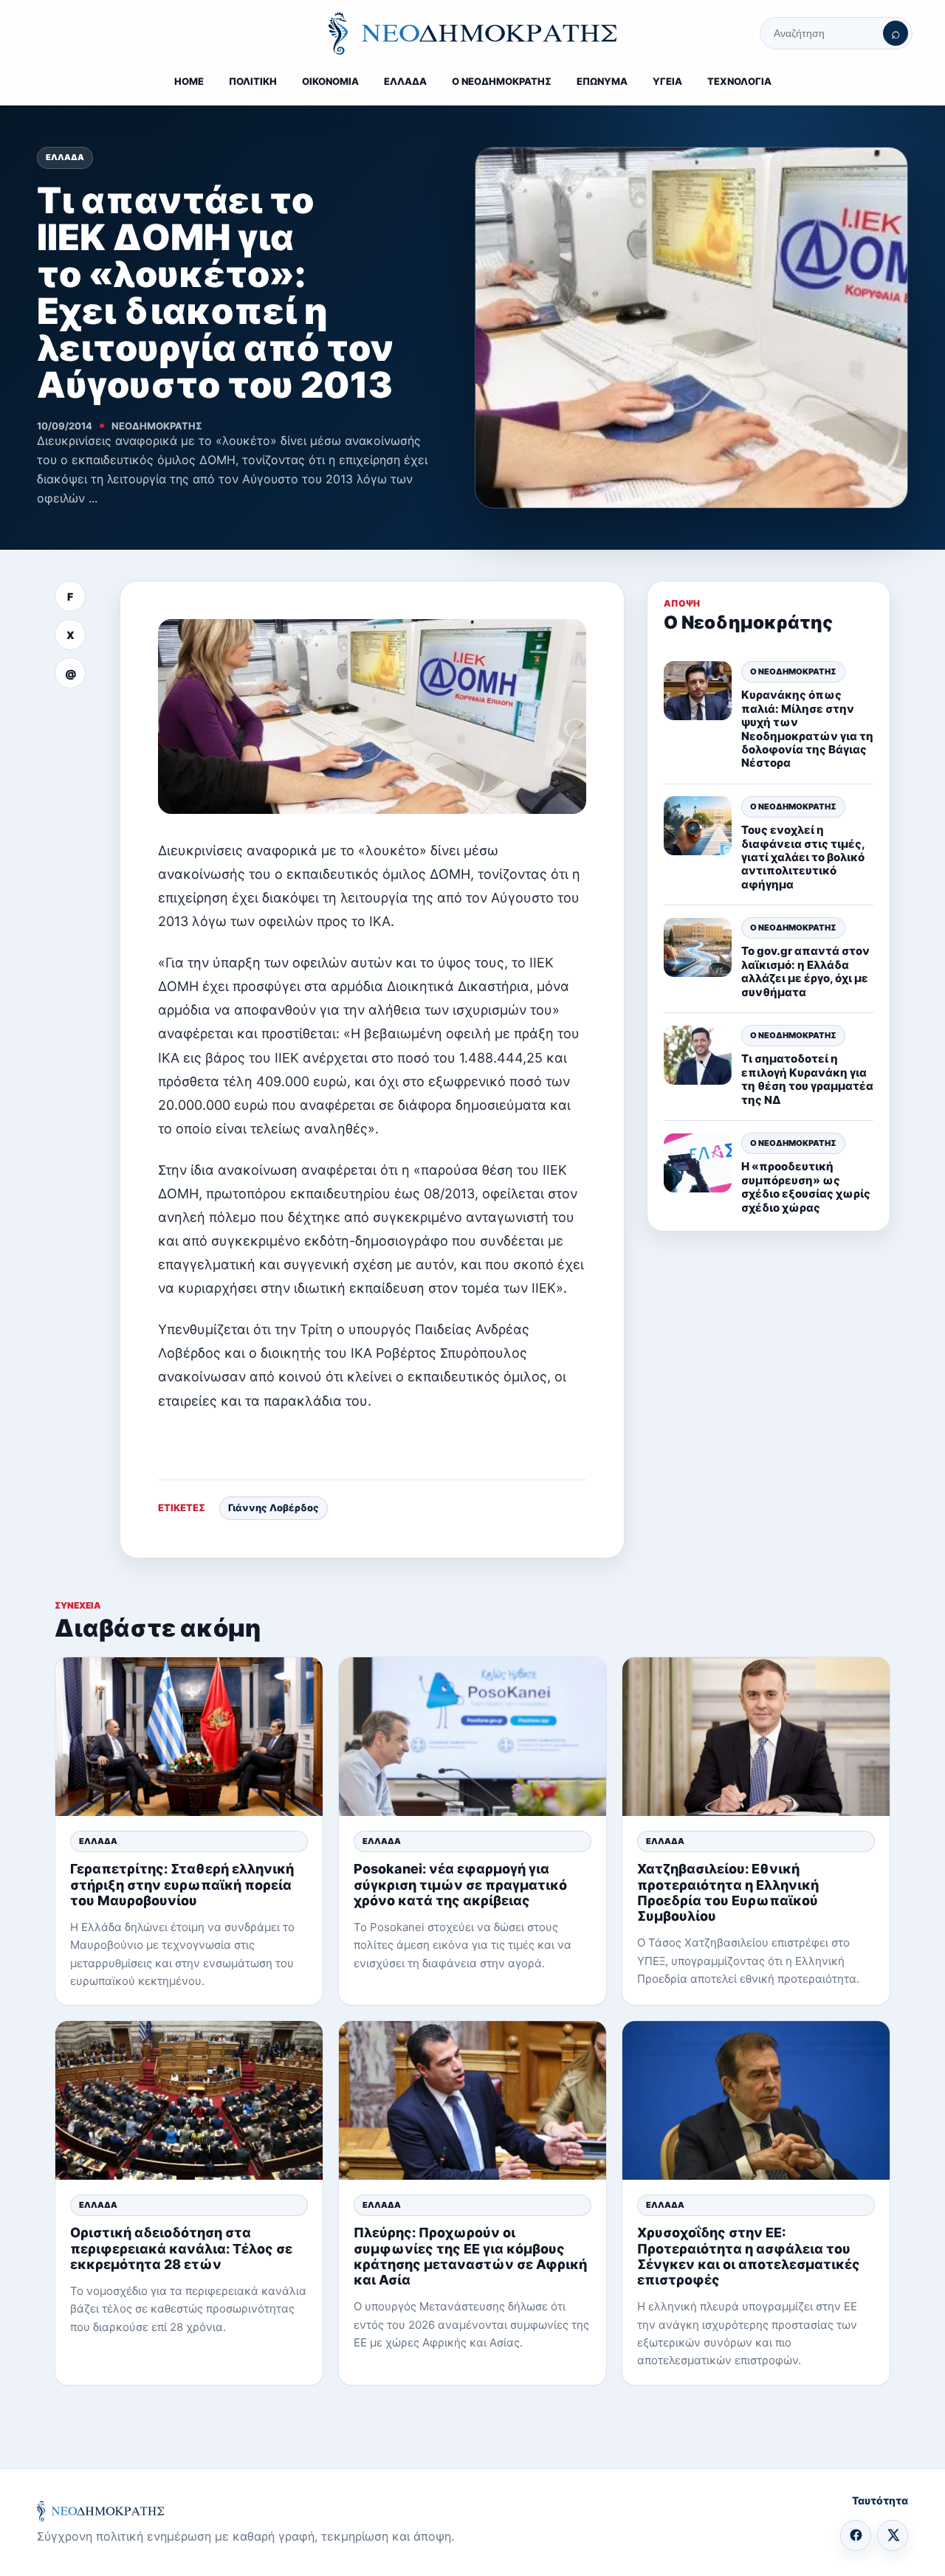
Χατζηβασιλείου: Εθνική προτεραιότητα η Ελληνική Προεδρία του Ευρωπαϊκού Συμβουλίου (728, 1892)
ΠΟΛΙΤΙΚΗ (253, 81)
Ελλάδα (65, 157)
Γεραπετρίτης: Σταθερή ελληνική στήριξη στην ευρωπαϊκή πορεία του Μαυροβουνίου (182, 1884)
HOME (189, 81)
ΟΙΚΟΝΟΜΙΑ (330, 81)
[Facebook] (856, 2535)
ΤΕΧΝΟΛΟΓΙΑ (739, 81)
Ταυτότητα (880, 2500)
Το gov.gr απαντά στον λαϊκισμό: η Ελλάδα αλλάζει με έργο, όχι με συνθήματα (805, 972)
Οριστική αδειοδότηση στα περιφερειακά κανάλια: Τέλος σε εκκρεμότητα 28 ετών (181, 2248)
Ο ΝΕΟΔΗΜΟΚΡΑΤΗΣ (502, 81)
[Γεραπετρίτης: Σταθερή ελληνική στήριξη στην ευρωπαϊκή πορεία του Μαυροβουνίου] (189, 1737)
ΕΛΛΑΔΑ (405, 81)
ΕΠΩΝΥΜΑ (602, 81)
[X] (893, 2535)
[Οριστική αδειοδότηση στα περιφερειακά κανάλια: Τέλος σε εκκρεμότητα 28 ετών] (189, 2100)
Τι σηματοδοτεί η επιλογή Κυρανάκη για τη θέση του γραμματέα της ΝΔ (807, 1080)
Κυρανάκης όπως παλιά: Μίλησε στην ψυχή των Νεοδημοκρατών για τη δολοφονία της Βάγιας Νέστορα (807, 729)
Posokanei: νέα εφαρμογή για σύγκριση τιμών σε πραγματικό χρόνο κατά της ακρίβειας (460, 1884)
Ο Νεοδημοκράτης (793, 671)
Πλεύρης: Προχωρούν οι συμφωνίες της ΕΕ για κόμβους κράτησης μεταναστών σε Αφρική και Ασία (470, 2256)
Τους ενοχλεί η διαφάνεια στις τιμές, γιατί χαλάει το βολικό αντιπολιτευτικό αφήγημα (803, 857)
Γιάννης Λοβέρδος (274, 1508)
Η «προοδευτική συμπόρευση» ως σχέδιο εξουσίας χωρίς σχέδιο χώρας (806, 1187)
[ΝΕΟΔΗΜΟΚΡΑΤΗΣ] (472, 33)
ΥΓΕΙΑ (667, 81)
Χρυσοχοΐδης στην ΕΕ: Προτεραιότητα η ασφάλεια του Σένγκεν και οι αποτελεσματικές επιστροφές (749, 2256)
